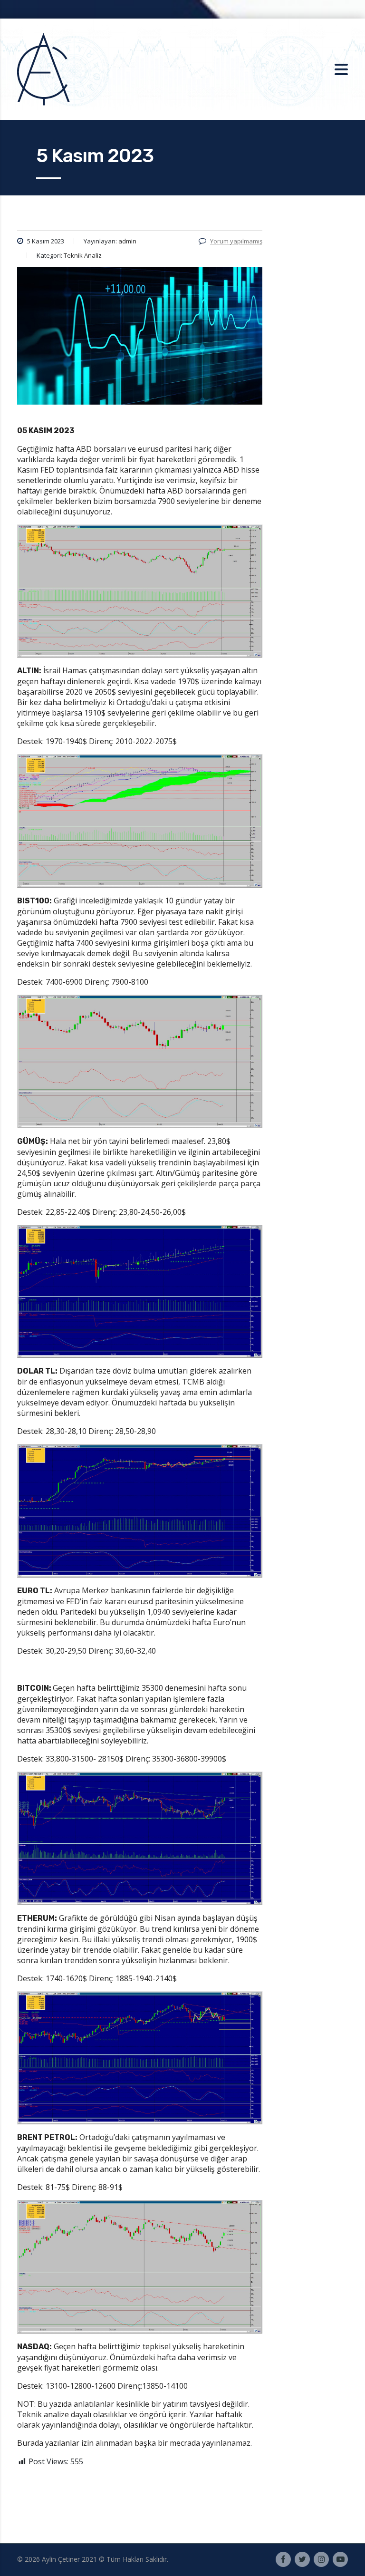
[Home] (43, 68)
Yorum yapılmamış (236, 241)
